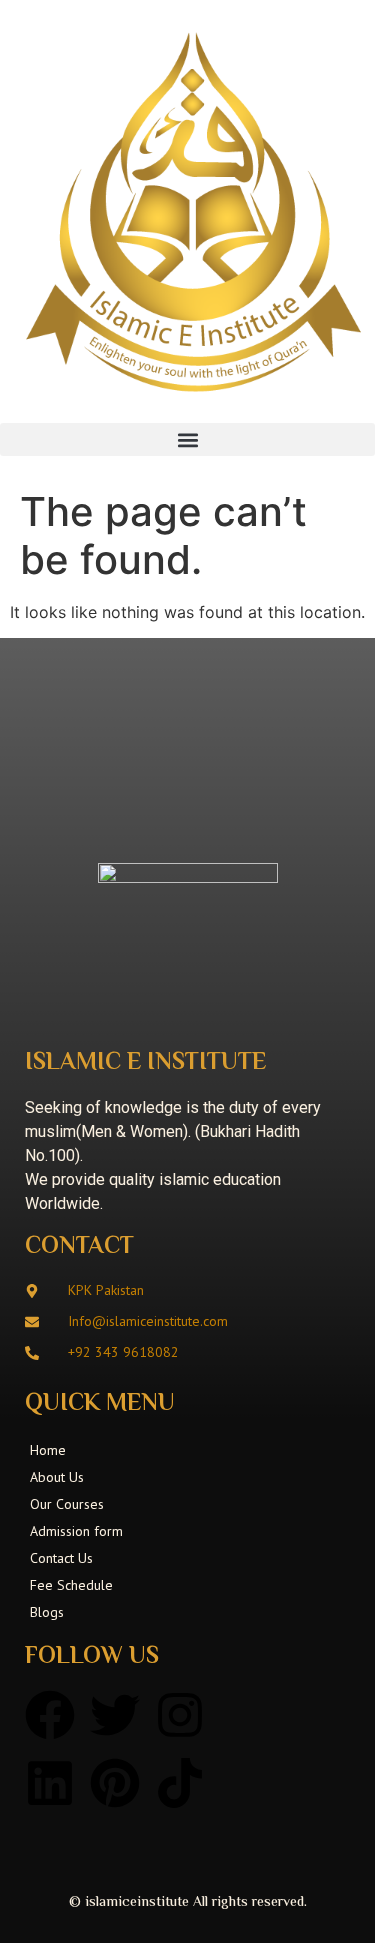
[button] (187, 439)
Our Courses (67, 1504)
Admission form (76, 1531)
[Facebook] (50, 1715)
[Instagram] (180, 1715)
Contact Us (61, 1558)
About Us (57, 1477)
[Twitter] (115, 1715)
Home (48, 1450)
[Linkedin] (50, 1783)
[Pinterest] (115, 1783)
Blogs (47, 1612)
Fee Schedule (71, 1585)
